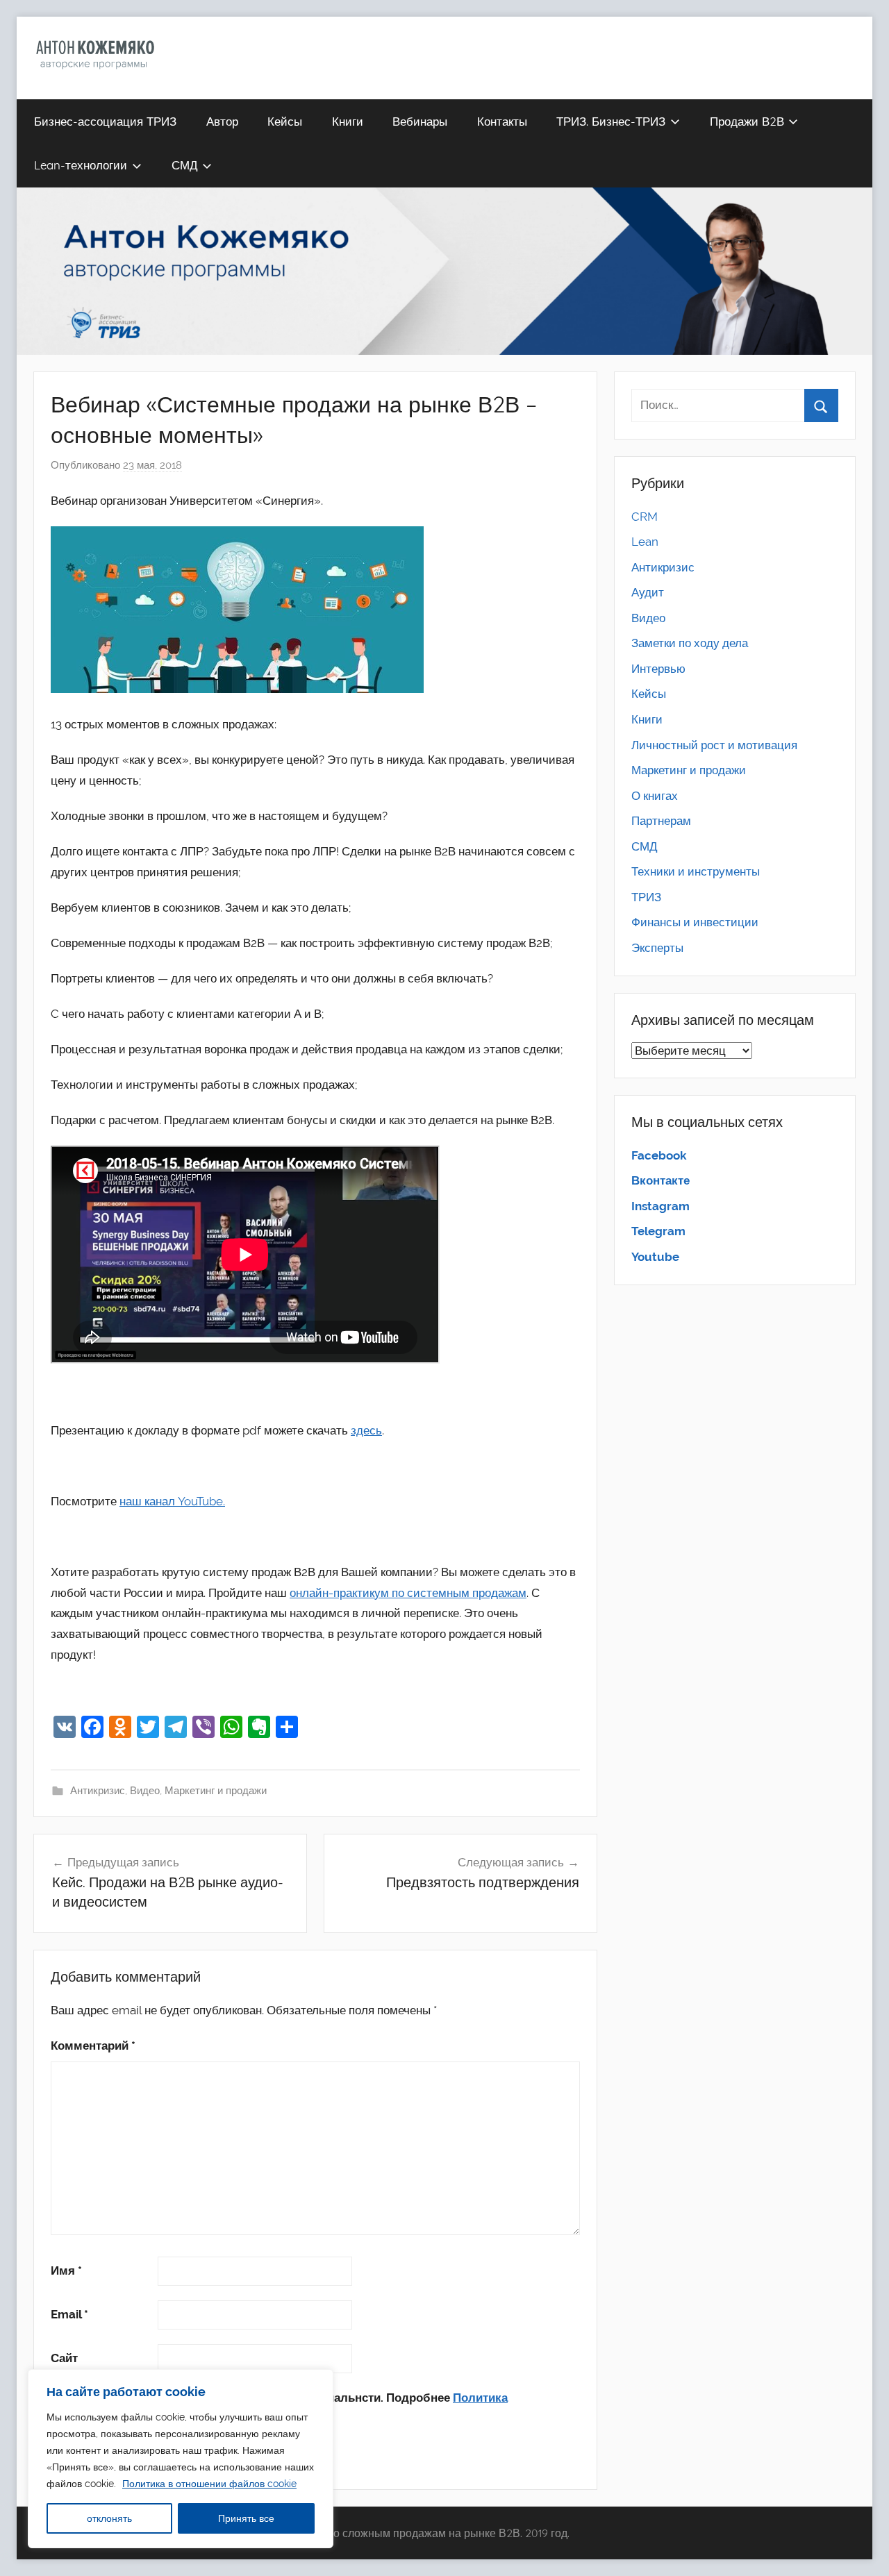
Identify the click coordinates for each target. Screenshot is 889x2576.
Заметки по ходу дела (690, 643)
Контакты (502, 121)
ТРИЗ (646, 897)
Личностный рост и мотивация (714, 745)
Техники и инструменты (696, 871)
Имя (66, 2270)
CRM (645, 517)
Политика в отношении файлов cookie (209, 2484)
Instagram (660, 1206)
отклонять (109, 2518)
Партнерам (661, 821)
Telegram (658, 1231)
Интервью (658, 669)
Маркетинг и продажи (216, 1791)
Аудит (648, 592)
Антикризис (98, 1791)
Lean (645, 542)
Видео (145, 1791)
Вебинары (420, 121)
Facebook (659, 1155)
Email (69, 2314)
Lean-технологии (81, 165)
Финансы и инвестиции (695, 922)
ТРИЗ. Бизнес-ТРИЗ (611, 121)
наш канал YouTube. (172, 1501)
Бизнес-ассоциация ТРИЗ (105, 121)
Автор (222, 121)
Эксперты (657, 948)
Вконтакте (660, 1180)
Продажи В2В (747, 121)
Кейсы (285, 121)
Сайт (64, 2358)
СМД (185, 165)
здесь (366, 1430)
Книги (348, 121)
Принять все (246, 2518)
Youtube (655, 1257)
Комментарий (93, 2046)
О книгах (655, 796)
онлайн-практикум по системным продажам (408, 1593)
